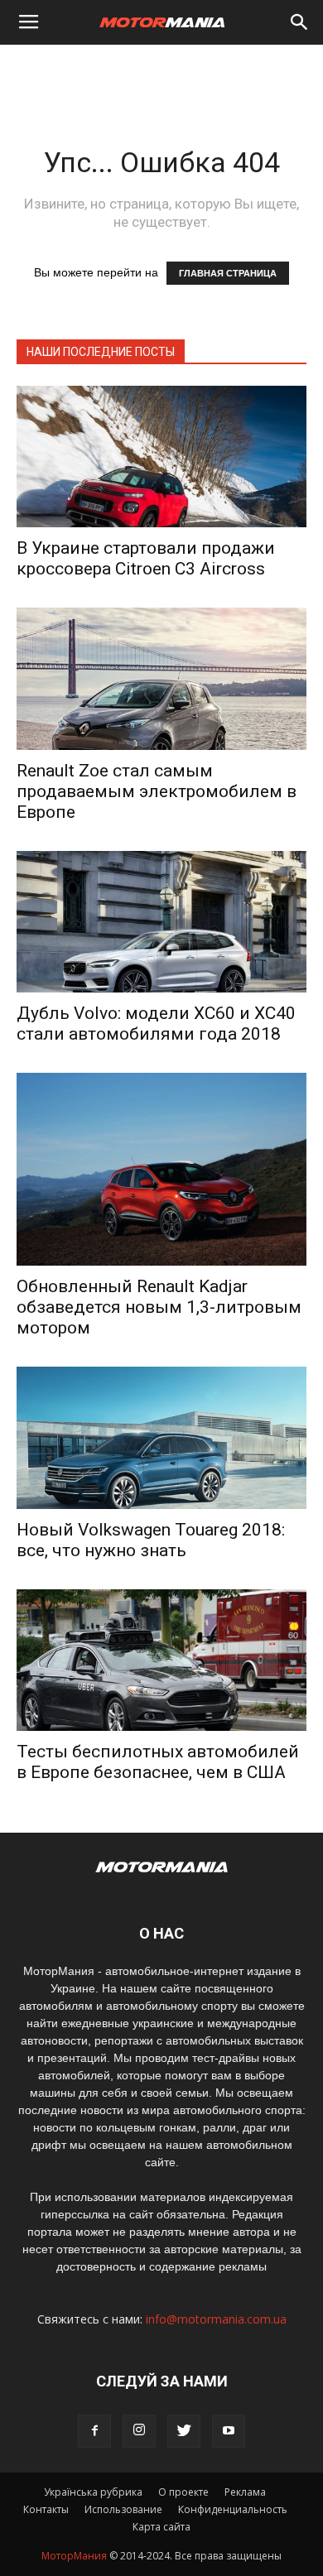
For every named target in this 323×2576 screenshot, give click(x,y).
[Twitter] (184, 2431)
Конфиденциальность (233, 2509)
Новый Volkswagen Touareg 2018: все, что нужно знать (151, 1540)
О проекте (183, 2492)
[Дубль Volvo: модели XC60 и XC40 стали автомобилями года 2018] (161, 922)
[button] (300, 22)
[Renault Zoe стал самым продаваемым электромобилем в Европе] (161, 678)
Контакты (46, 2509)
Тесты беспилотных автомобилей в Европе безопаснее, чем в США (158, 1762)
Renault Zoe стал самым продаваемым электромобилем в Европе (157, 791)
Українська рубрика (93, 2492)
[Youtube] (229, 2431)
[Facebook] (94, 2431)
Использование (123, 2509)
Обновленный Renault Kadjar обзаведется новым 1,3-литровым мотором (159, 1307)
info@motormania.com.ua (216, 2319)
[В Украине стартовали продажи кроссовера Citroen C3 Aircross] (161, 457)
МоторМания (74, 2556)
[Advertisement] (161, 74)
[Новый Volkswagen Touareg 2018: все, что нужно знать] (161, 1437)
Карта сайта (161, 2527)
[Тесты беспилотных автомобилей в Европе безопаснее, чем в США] (161, 1660)
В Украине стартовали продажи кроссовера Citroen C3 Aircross (146, 558)
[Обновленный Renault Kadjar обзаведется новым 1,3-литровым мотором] (161, 1169)
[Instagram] (139, 2431)
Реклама (245, 2492)
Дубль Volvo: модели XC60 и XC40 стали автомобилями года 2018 (156, 1024)
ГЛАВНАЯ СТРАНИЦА (228, 273)
